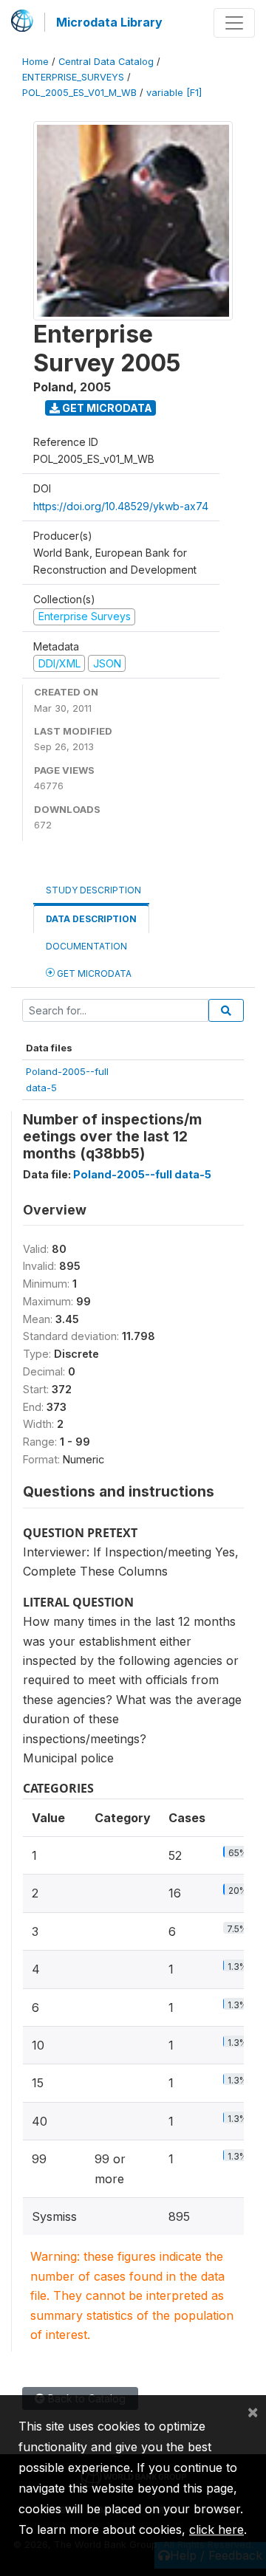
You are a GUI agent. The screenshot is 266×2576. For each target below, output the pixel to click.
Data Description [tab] (91, 919)
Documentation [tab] (86, 946)
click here (216, 2529)
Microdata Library (109, 22)
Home (35, 62)
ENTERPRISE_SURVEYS (73, 77)
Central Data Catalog (106, 62)
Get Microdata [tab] (93, 973)
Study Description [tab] (93, 890)
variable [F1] (174, 93)
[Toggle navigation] (234, 23)
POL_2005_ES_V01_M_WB (79, 93)
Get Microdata (106, 408)
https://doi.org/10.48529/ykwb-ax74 (121, 506)
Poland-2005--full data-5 (142, 1174)
